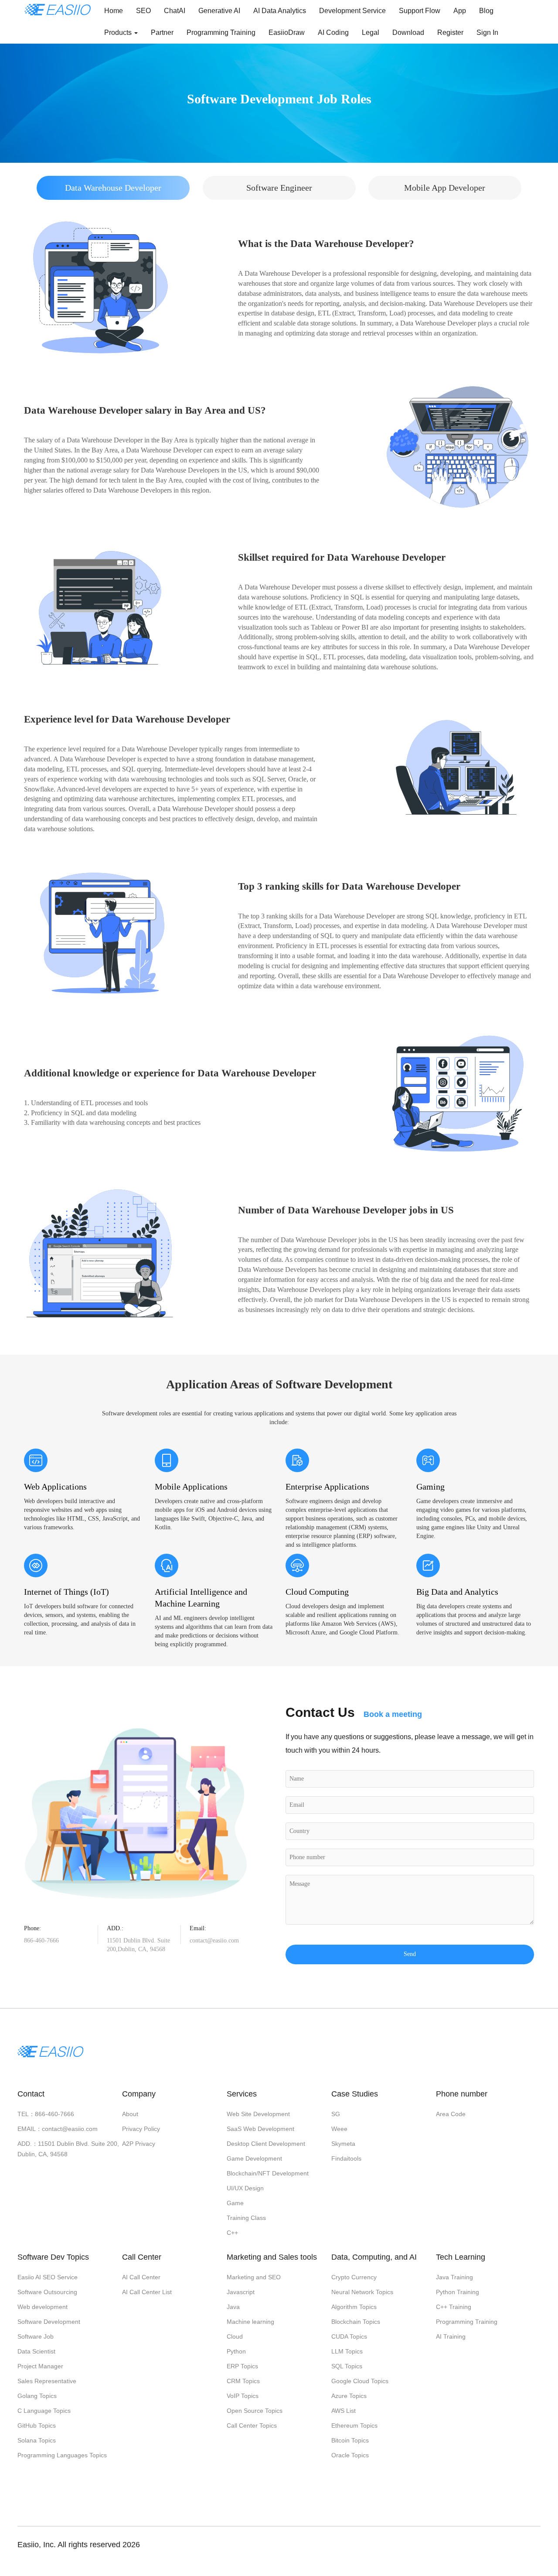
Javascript (241, 2292)
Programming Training (221, 33)
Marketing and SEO (254, 2277)
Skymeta (343, 2144)
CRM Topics (243, 2381)
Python (236, 2351)
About (130, 2114)
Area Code (451, 2114)
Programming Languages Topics (62, 2455)
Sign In (487, 33)
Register (450, 33)
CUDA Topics (349, 2336)
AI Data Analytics (280, 11)
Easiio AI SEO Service (48, 2277)
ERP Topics (242, 2366)
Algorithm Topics (354, 2307)
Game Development (254, 2158)
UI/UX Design (245, 2188)
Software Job (36, 2336)
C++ (232, 2233)
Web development (43, 2307)
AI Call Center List (147, 2292)
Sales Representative (47, 2381)
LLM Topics (347, 2351)
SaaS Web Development (260, 2129)
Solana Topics (37, 2440)
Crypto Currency (354, 2277)
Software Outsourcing (47, 2292)
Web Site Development (258, 2114)
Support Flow (420, 11)
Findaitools (346, 2158)
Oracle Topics (350, 2455)
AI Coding (333, 33)
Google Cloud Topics (360, 2381)
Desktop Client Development (266, 2144)
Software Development (49, 2322)
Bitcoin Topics (350, 2440)
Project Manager (40, 2366)
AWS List (344, 2411)
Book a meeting (393, 1714)
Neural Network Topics (362, 2292)
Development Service (352, 11)
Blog (486, 11)
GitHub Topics (37, 2425)
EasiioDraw (287, 33)
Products (119, 33)
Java (233, 2307)
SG (336, 2114)
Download (408, 33)
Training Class (246, 2218)
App (460, 11)
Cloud (235, 2336)
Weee (339, 2129)
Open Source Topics (255, 2411)
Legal (371, 33)
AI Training (451, 2336)
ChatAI (175, 11)
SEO (143, 11)
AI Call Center (141, 2277)
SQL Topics (347, 2366)
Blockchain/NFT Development (268, 2173)
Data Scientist (36, 2351)
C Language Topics (44, 2411)
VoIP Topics (243, 2396)
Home (114, 11)
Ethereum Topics (354, 2425)
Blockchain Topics (356, 2322)
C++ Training (454, 2307)
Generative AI (219, 11)
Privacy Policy (141, 2129)
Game (235, 2203)
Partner (162, 33)
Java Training (454, 2277)
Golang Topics (37, 2396)
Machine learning (250, 2322)
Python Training (458, 2292)
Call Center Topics (252, 2425)
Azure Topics (349, 2396)
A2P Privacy (139, 2144)
